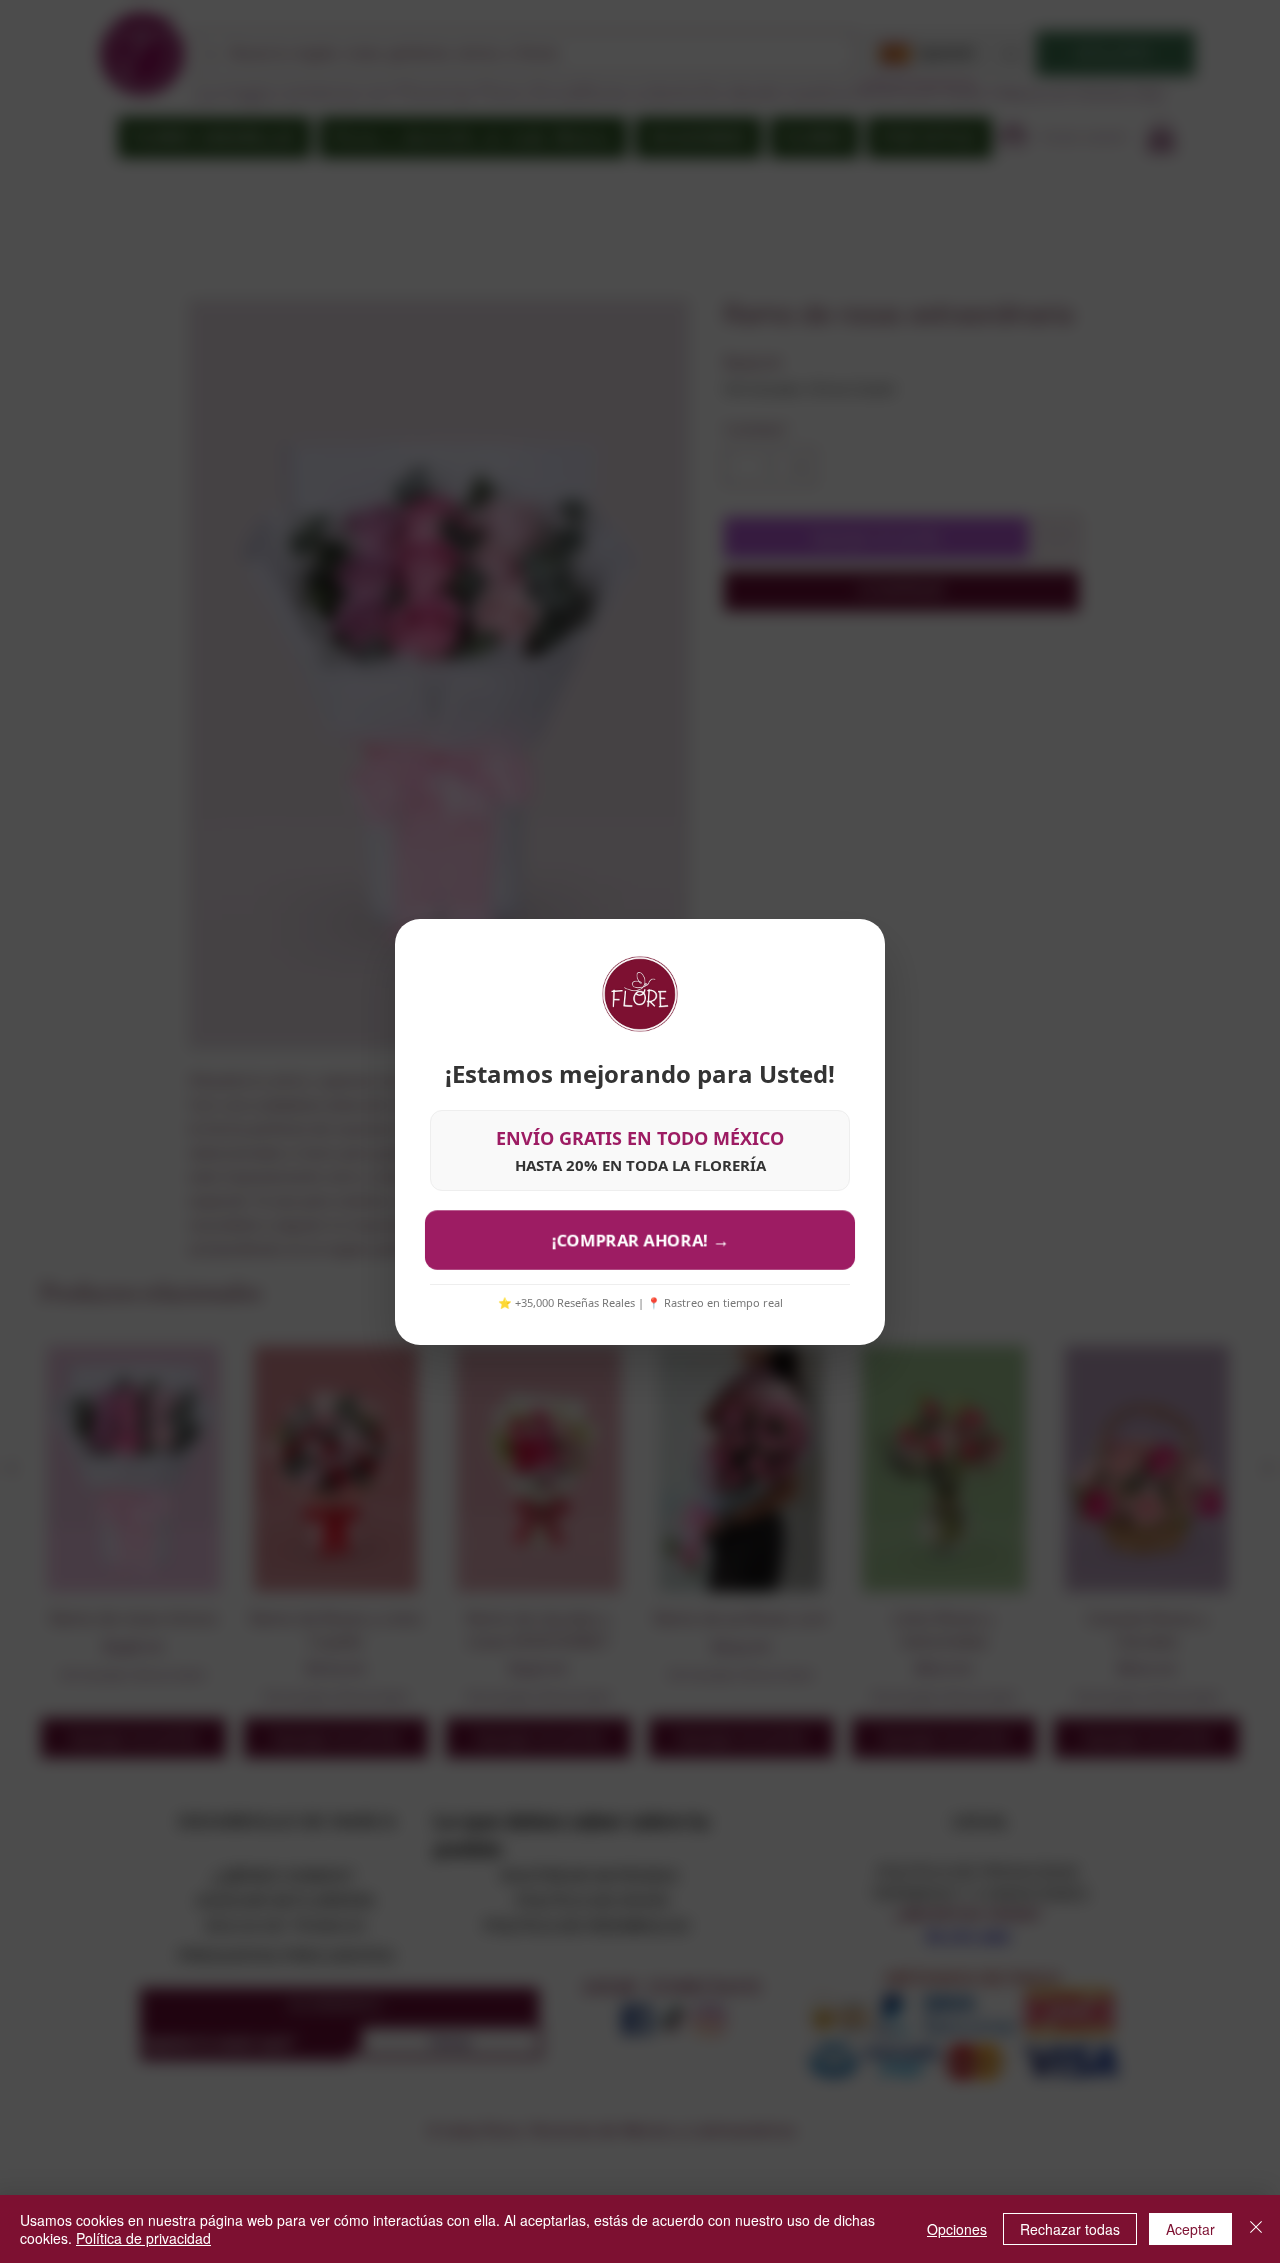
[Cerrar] (1256, 2229)
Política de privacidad (143, 2238)
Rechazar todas (1070, 2229)
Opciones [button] (957, 2229)
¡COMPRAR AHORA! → (640, 1239)
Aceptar (1190, 2229)
